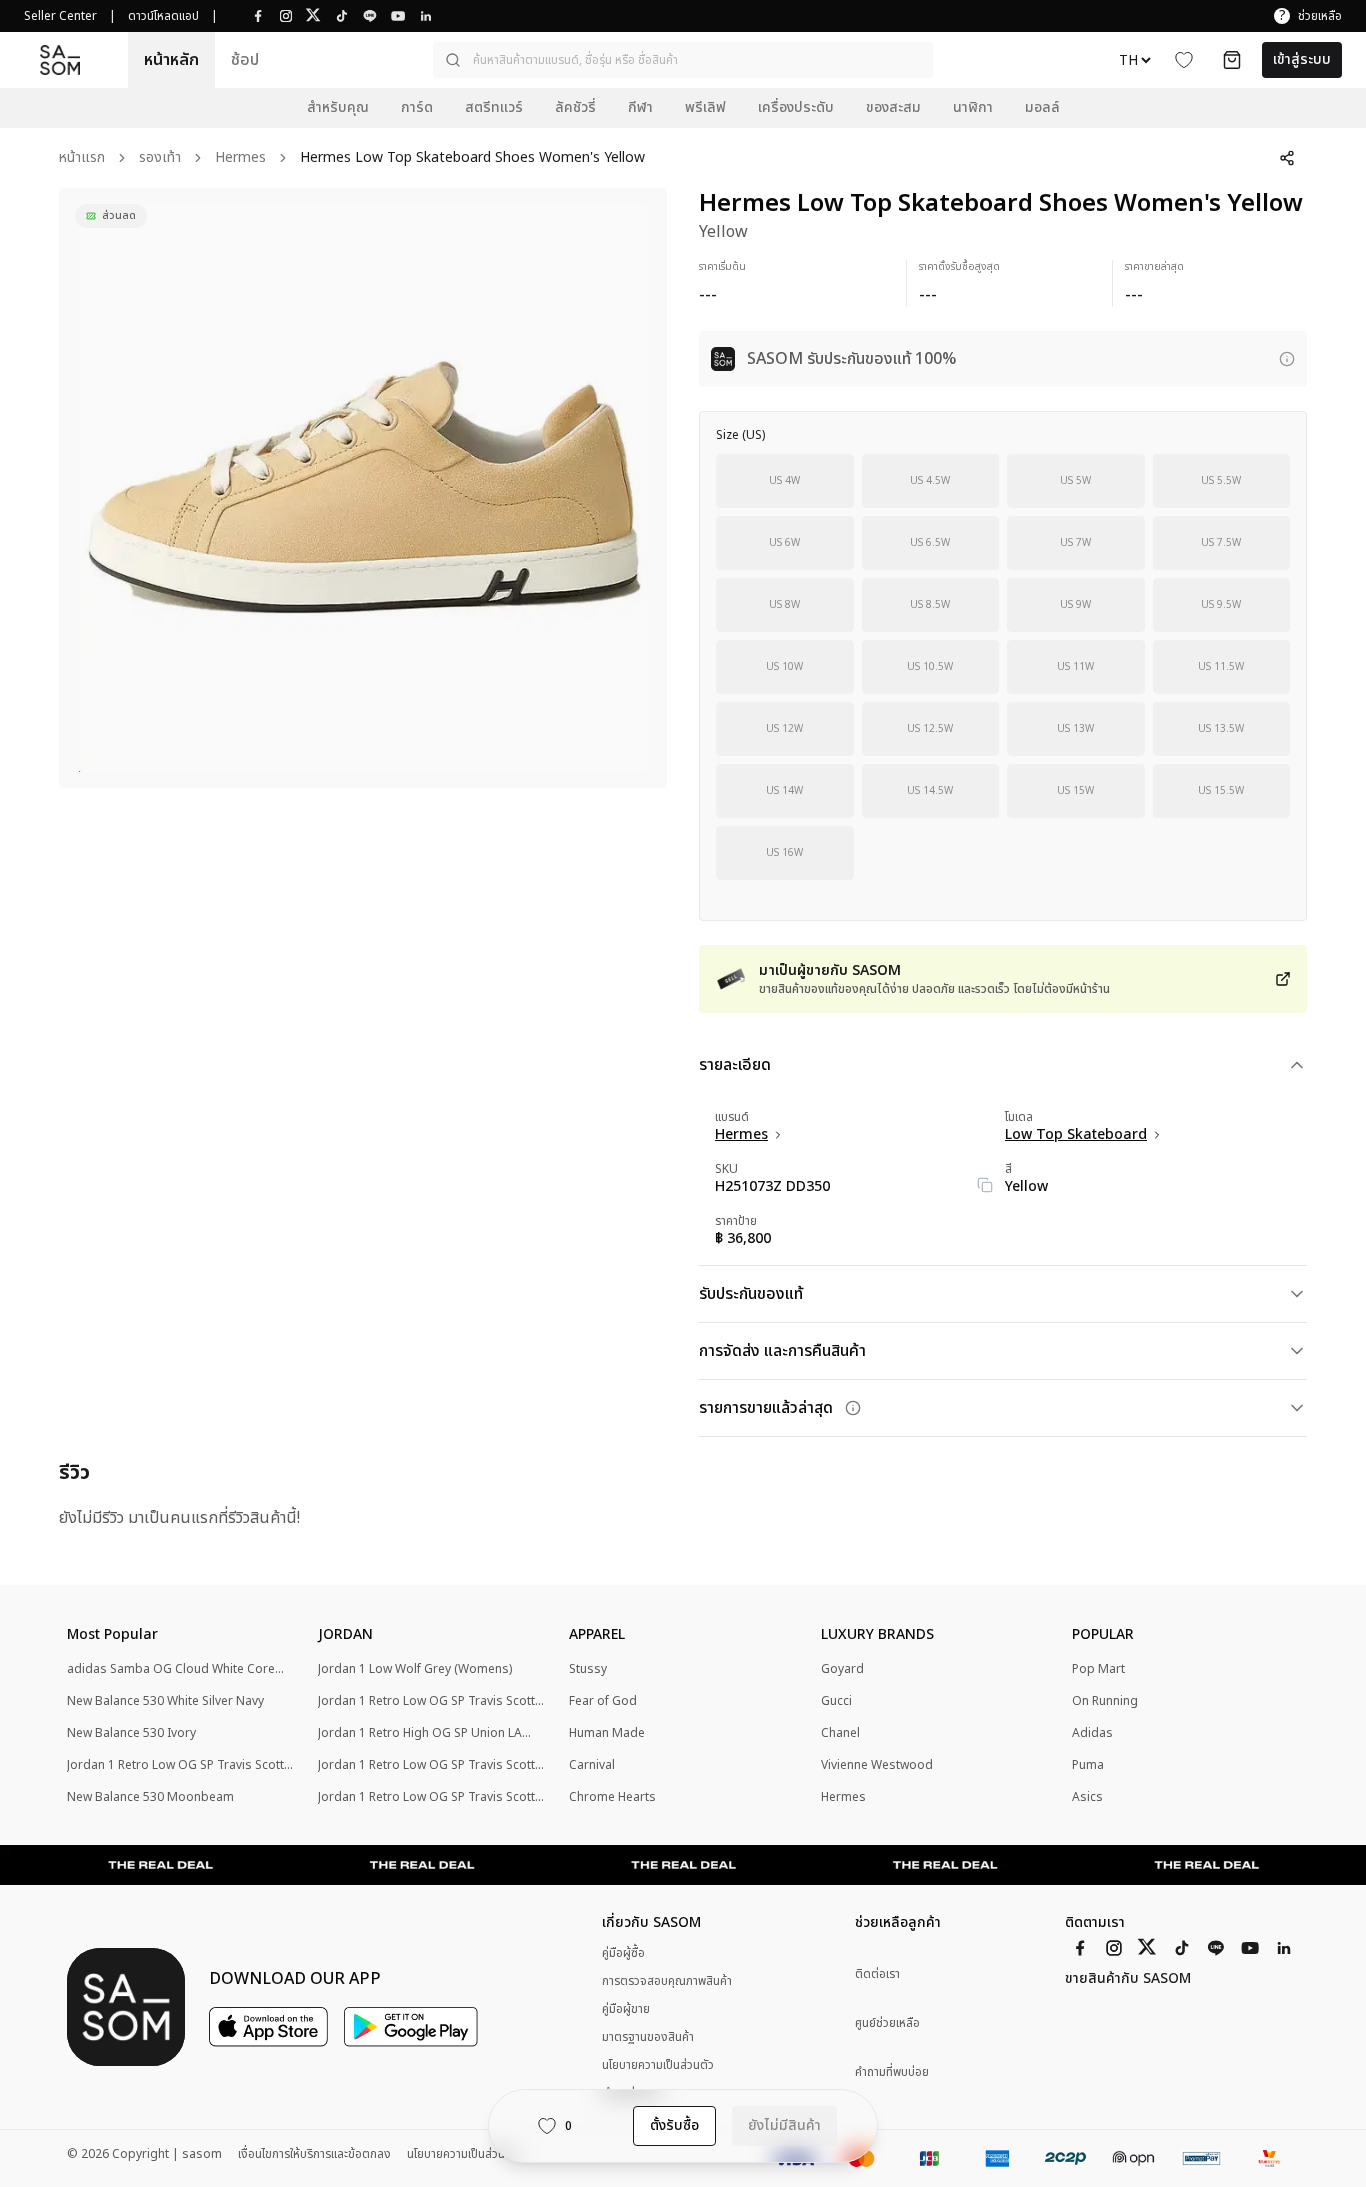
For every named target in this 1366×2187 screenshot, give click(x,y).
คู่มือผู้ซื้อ (623, 1953)
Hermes (240, 158)
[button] (683, 60)
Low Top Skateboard (1076, 1135)
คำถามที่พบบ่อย (892, 2072)
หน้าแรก (82, 158)
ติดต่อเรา (877, 1974)
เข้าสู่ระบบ (1302, 59)
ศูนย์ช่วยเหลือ (887, 2023)
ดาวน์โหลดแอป (163, 16)
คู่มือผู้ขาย (626, 2009)
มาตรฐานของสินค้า (648, 2037)
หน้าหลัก (171, 60)
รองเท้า (160, 158)
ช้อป (245, 60)
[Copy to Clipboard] (985, 1185)
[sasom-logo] (60, 60)
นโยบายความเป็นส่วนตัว (658, 2065)
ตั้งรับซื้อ (674, 2125)
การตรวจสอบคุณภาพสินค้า (667, 1981)
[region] (363, 488)
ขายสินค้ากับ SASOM (1128, 1979)
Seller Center (60, 16)
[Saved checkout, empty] (1232, 60)
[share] (1287, 158)
